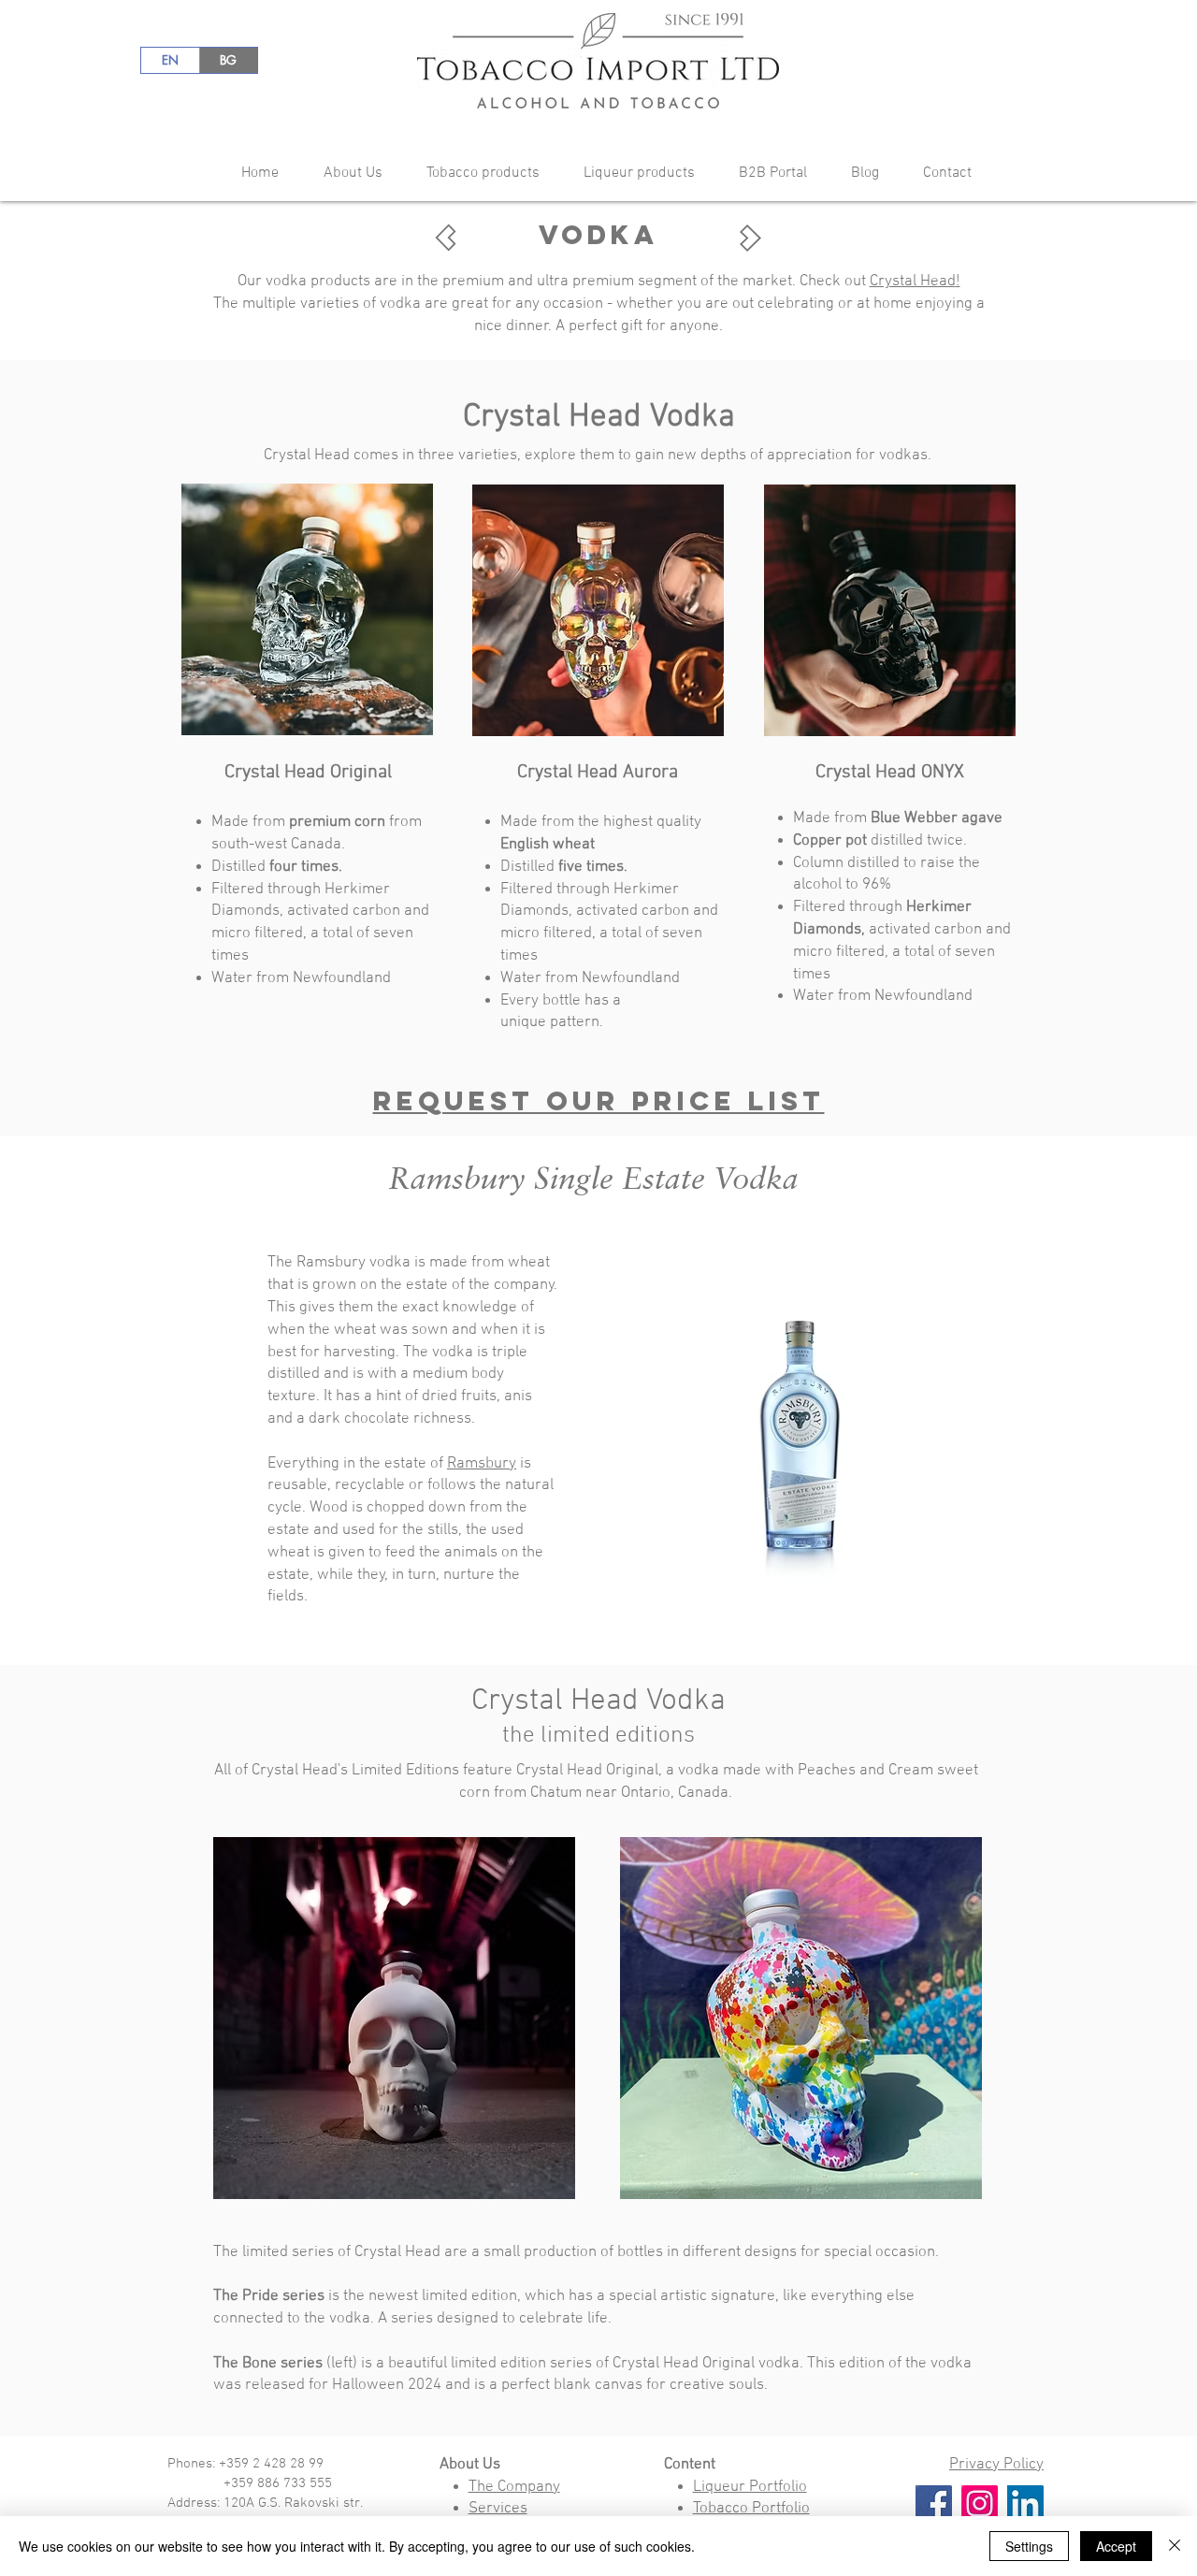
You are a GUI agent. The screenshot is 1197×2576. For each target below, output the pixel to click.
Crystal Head (913, 282)
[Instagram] (980, 2504)
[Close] (1175, 2546)
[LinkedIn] (1025, 2504)
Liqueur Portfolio (750, 2487)
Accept (1116, 2546)
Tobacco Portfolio (751, 2509)
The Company (514, 2487)
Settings (1029, 2546)
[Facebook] (934, 2504)
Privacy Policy (996, 2465)
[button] (345, 174)
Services (498, 2509)
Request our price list (599, 1101)
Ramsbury (482, 1464)
